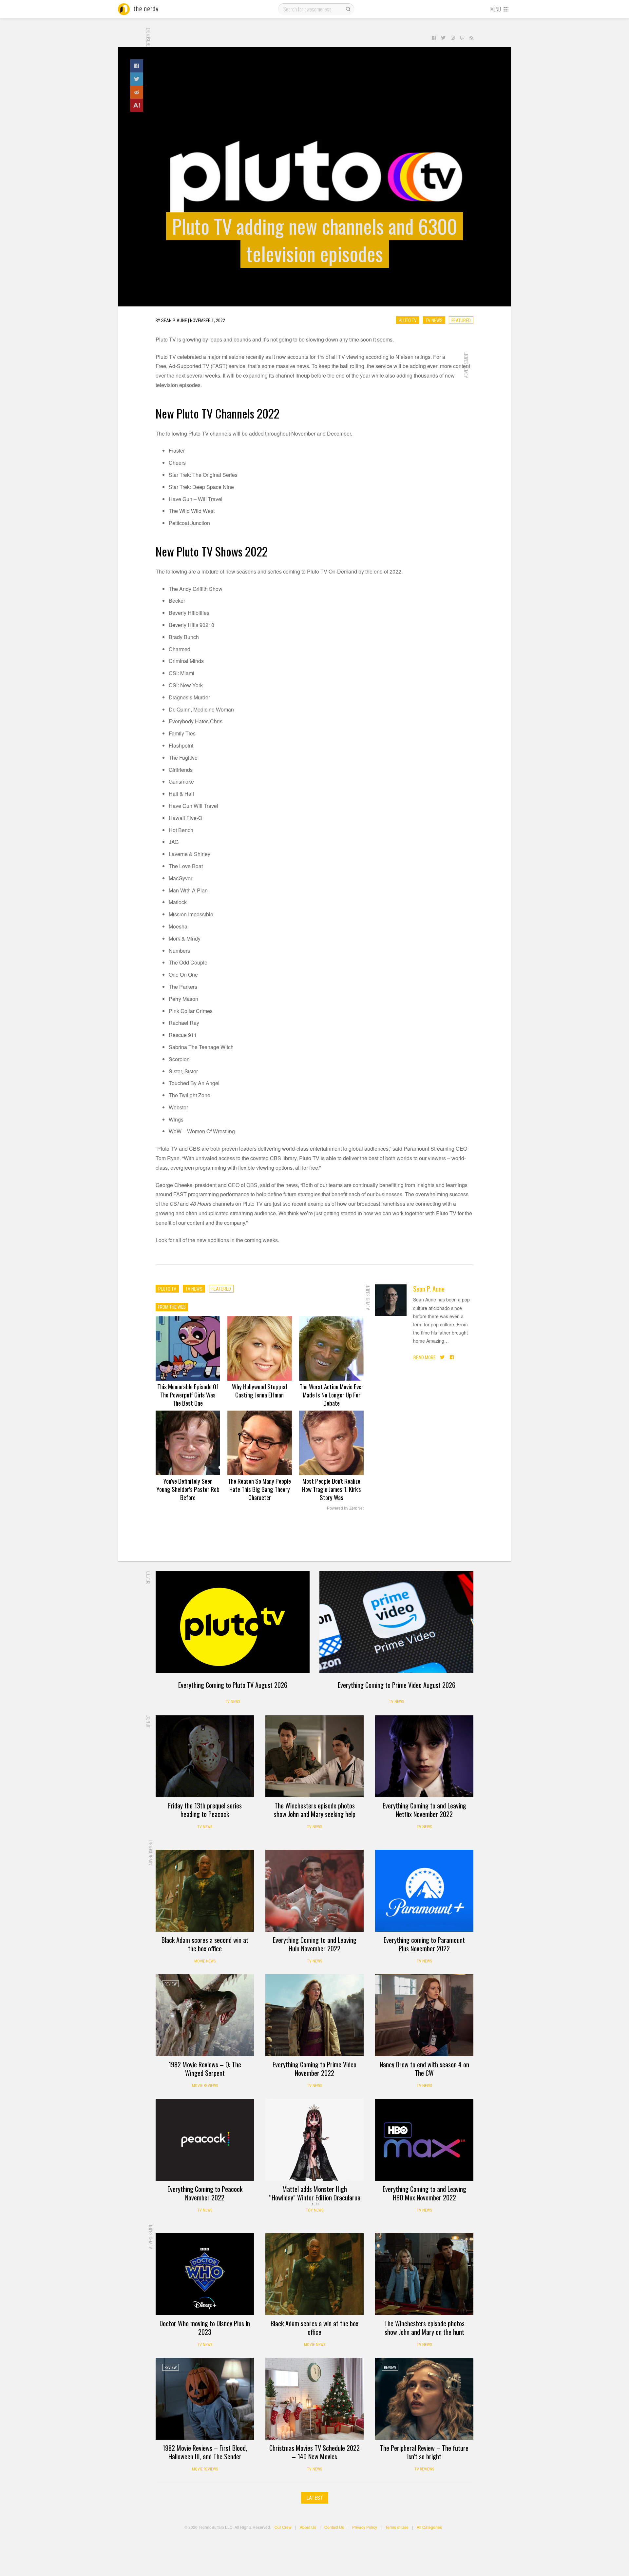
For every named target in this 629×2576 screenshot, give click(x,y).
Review (171, 1984)
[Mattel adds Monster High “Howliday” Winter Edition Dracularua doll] (314, 2140)
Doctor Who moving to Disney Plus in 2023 (205, 2328)
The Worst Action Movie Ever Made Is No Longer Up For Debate (331, 1395)
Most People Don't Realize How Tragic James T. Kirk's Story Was (332, 1489)
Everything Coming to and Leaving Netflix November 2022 (424, 1810)
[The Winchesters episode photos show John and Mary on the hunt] (424, 2274)
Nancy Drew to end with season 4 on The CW (424, 2069)
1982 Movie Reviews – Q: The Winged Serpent (205, 2069)
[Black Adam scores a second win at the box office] (205, 1891)
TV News (434, 320)
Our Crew (283, 2527)
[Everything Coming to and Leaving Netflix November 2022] (424, 1756)
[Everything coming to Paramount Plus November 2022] (424, 1891)
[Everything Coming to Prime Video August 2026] (396, 1622)
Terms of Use (397, 2527)
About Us (308, 2527)
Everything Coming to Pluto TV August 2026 (233, 1685)
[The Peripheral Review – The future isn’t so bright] (424, 2399)
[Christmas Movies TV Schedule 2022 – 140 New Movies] (314, 2399)
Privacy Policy (365, 2527)
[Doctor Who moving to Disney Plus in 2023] (205, 2274)
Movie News (205, 1961)
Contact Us (334, 2527)
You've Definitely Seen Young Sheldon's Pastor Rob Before (188, 1489)
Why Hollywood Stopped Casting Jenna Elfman (259, 1390)
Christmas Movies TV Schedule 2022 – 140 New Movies (314, 2452)
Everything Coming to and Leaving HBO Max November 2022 (424, 2193)
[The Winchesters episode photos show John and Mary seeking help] (314, 1756)
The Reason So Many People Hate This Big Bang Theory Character (259, 1489)
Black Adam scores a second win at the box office (205, 1944)
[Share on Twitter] (137, 79)
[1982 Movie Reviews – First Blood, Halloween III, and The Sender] (205, 2399)
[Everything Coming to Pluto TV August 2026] (233, 1622)
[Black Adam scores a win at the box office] (314, 2274)
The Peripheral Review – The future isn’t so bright (424, 2452)
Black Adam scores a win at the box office (314, 2328)
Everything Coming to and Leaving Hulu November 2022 (315, 1944)
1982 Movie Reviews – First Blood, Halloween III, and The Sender (205, 2452)
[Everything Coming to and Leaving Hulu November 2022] (314, 1891)
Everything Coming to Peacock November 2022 (205, 2193)
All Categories (429, 2527)
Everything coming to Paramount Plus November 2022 (424, 1944)
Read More (425, 1357)
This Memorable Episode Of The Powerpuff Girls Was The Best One (188, 1395)
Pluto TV (408, 320)
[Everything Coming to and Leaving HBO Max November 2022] (424, 2140)
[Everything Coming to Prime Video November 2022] (314, 2015)
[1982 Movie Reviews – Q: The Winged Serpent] (205, 2015)
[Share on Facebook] (137, 66)
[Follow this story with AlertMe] (137, 105)
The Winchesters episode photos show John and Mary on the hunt (424, 2328)
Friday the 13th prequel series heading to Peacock (205, 1810)
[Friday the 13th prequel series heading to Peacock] (205, 1756)
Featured (461, 320)
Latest (315, 2498)
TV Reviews (424, 2469)
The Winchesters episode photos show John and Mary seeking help (315, 1810)
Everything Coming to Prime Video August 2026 (397, 1685)
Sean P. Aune (429, 1289)
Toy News (314, 2210)
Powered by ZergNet (345, 1508)
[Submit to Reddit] (137, 92)
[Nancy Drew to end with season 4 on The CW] (424, 2015)
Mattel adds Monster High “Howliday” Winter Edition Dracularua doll (315, 2197)
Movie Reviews (205, 2086)
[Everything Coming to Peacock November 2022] (205, 2140)
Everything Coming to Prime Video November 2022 (314, 2069)
